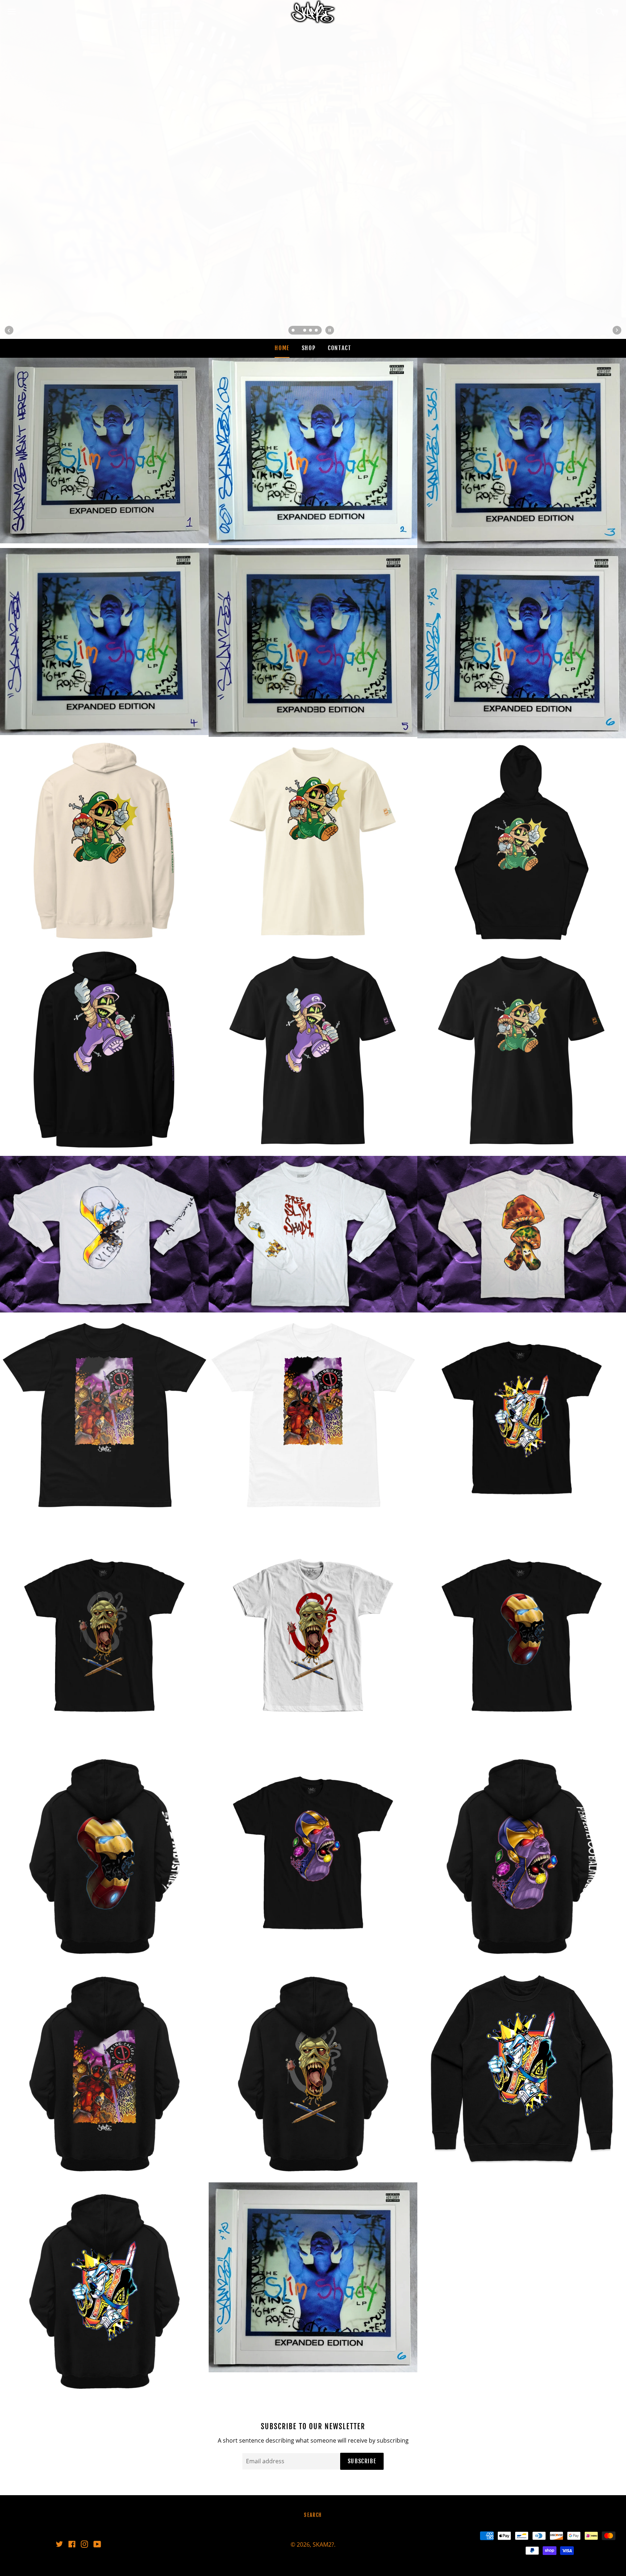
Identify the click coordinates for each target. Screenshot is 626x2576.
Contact (339, 348)
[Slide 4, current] (311, 331)
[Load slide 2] (299, 331)
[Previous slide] (9, 330)
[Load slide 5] (317, 331)
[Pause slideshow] (330, 330)
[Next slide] (617, 330)
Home (282, 348)
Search (313, 2515)
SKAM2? (323, 2544)
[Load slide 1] (293, 331)
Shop (309, 348)
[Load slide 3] (305, 331)
